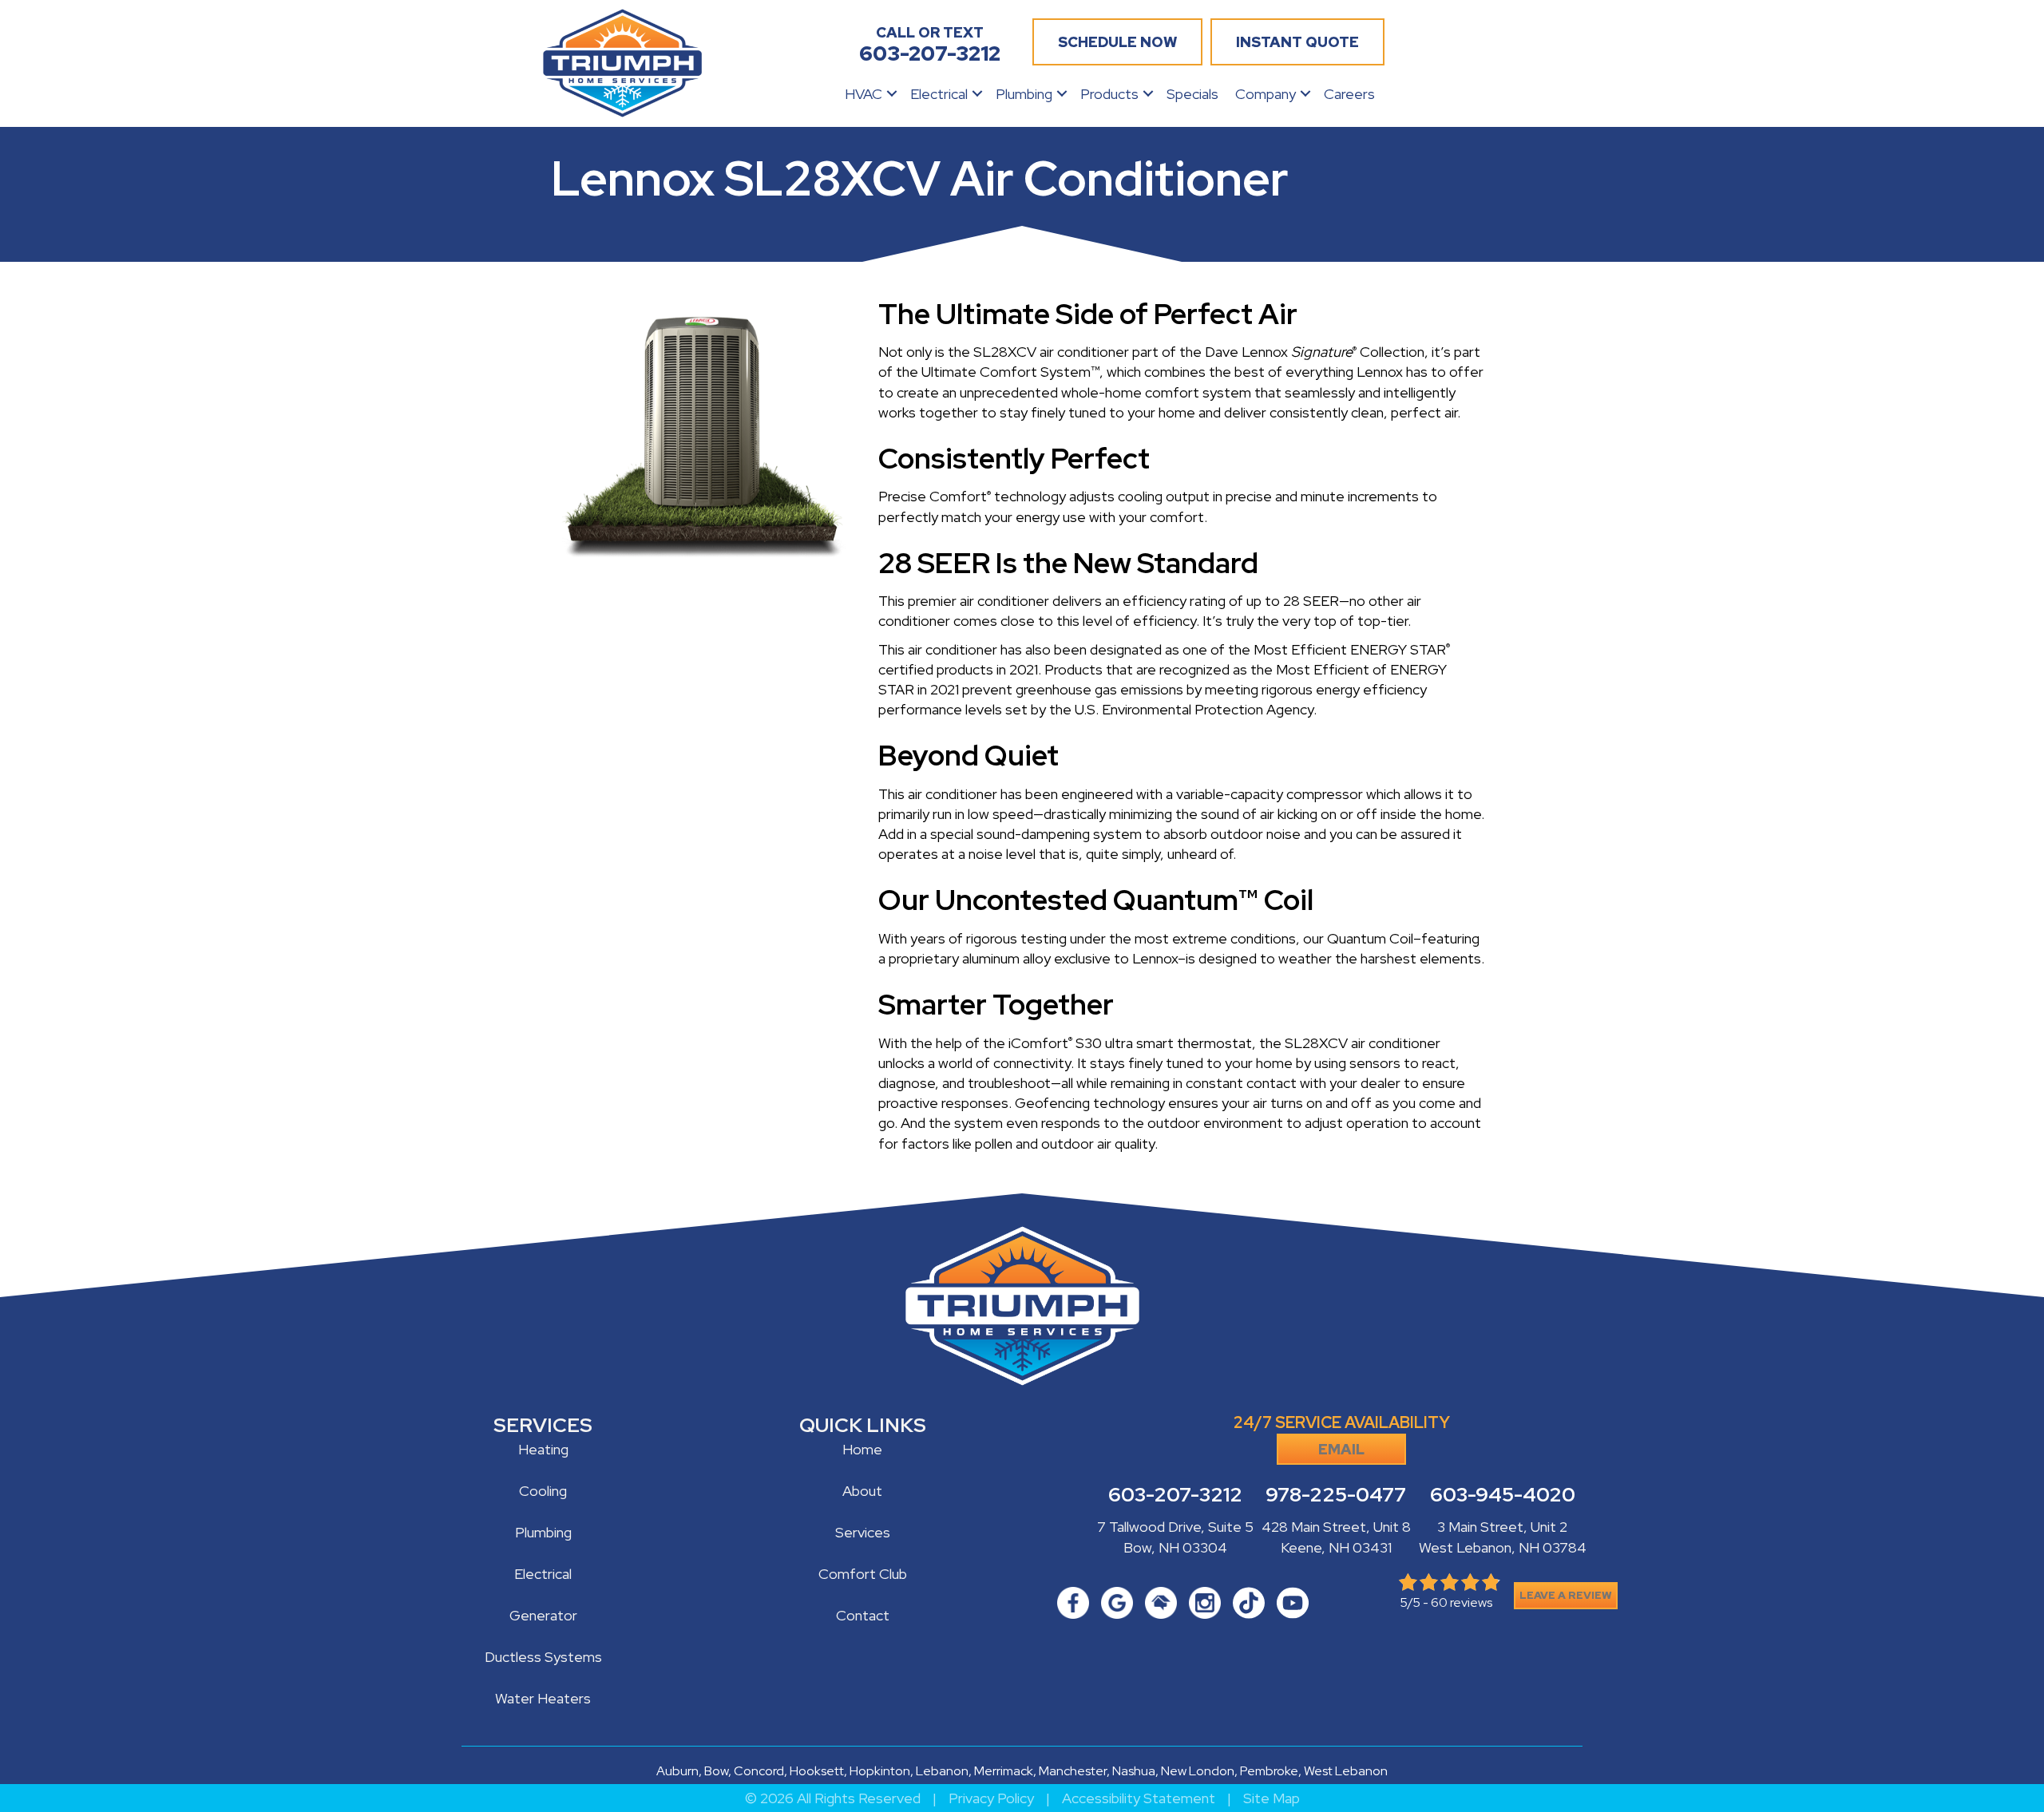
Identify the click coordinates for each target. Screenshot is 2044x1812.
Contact (863, 1615)
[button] (892, 94)
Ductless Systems (543, 1657)
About (862, 1491)
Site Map (1272, 1798)
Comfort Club (863, 1574)
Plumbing (1024, 94)
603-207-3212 (1175, 1495)
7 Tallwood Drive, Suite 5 (1175, 1527)
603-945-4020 (1503, 1495)
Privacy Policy (991, 1798)
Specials (1192, 94)
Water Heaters (543, 1698)
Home (862, 1449)
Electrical (939, 94)
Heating (543, 1449)
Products (1109, 94)
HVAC (864, 94)
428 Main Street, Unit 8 (1336, 1527)
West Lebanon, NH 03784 (1503, 1547)
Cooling (543, 1491)
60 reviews (1462, 1602)
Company (1266, 94)
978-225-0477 (1336, 1495)
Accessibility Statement (1139, 1798)
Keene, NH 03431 (1336, 1547)
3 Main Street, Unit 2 (1502, 1527)
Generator (543, 1615)
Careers (1349, 94)
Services (863, 1532)
